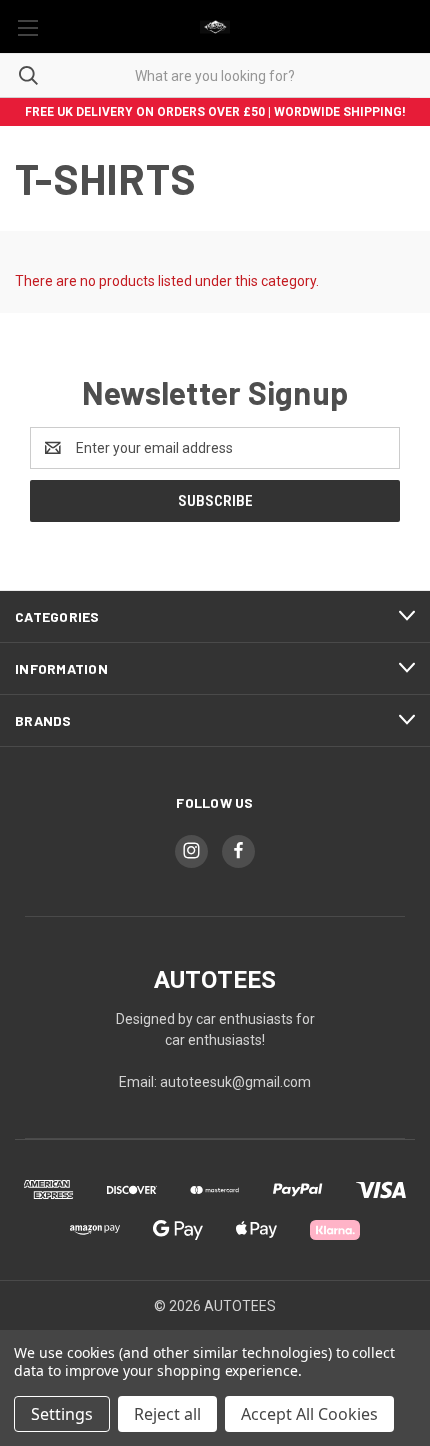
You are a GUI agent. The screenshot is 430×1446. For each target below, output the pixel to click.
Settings (62, 1414)
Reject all (167, 1414)
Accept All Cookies (309, 1414)
